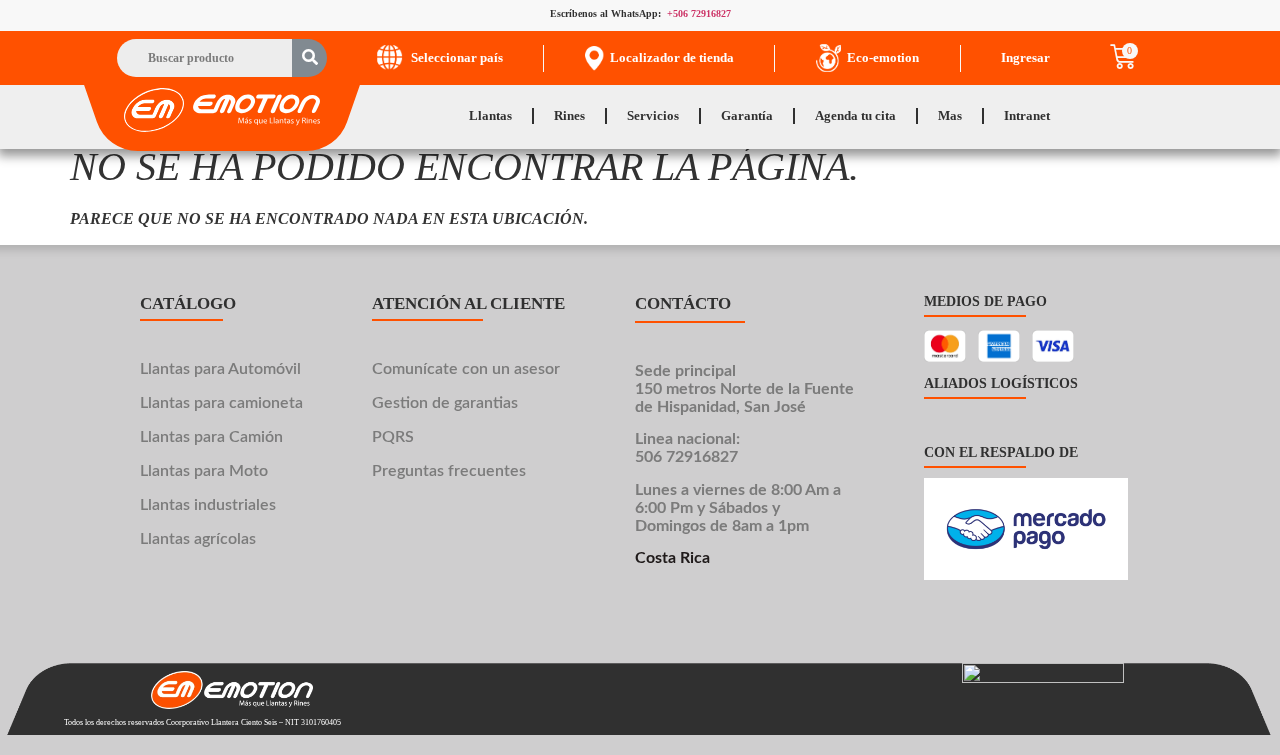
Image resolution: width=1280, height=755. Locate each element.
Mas (950, 115)
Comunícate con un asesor (466, 369)
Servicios (653, 115)
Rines (569, 115)
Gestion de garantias (445, 403)
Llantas (490, 115)
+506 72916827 (699, 13)
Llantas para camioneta (221, 403)
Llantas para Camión (211, 437)
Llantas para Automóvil (220, 369)
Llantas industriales (208, 505)
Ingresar (1025, 57)
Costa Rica (672, 559)
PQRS (393, 437)
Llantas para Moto (204, 471)
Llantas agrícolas (198, 539)
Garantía (747, 115)
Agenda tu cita (855, 115)
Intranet (1027, 115)
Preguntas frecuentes (449, 471)
